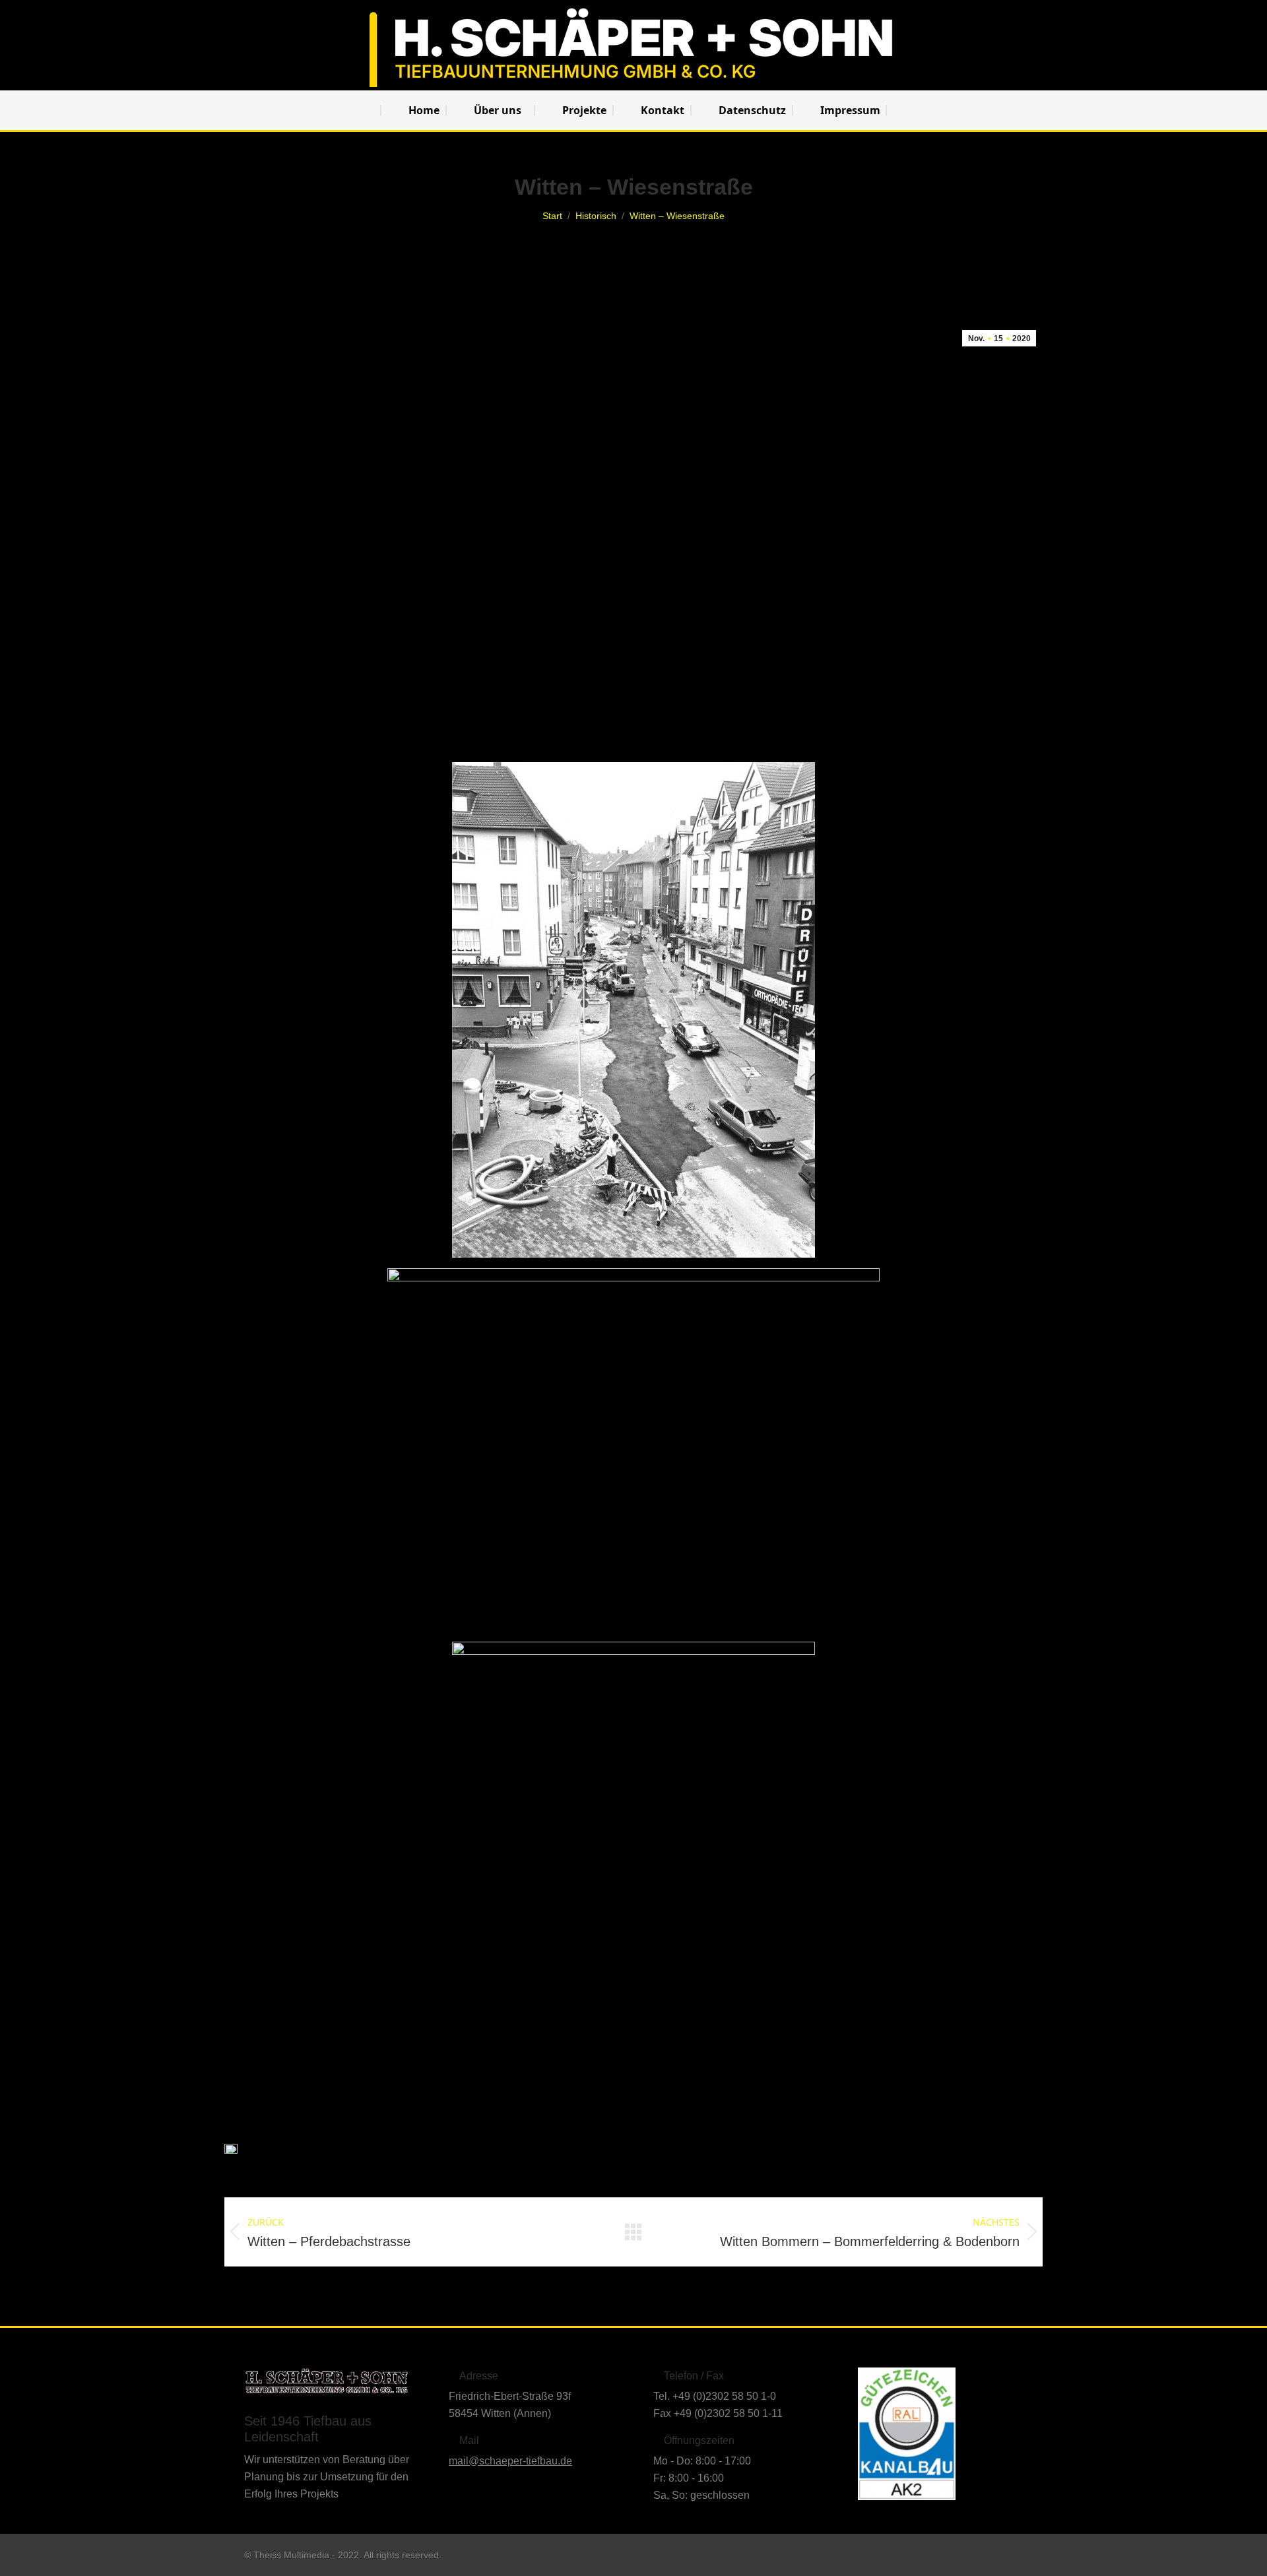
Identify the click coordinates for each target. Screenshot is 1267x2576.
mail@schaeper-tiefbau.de (510, 2461)
